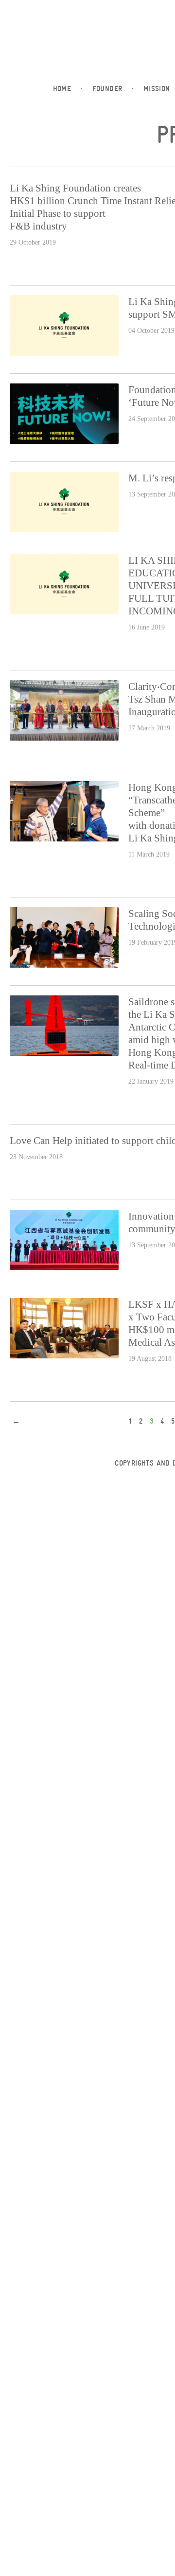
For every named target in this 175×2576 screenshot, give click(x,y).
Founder (113, 89)
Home (68, 89)
